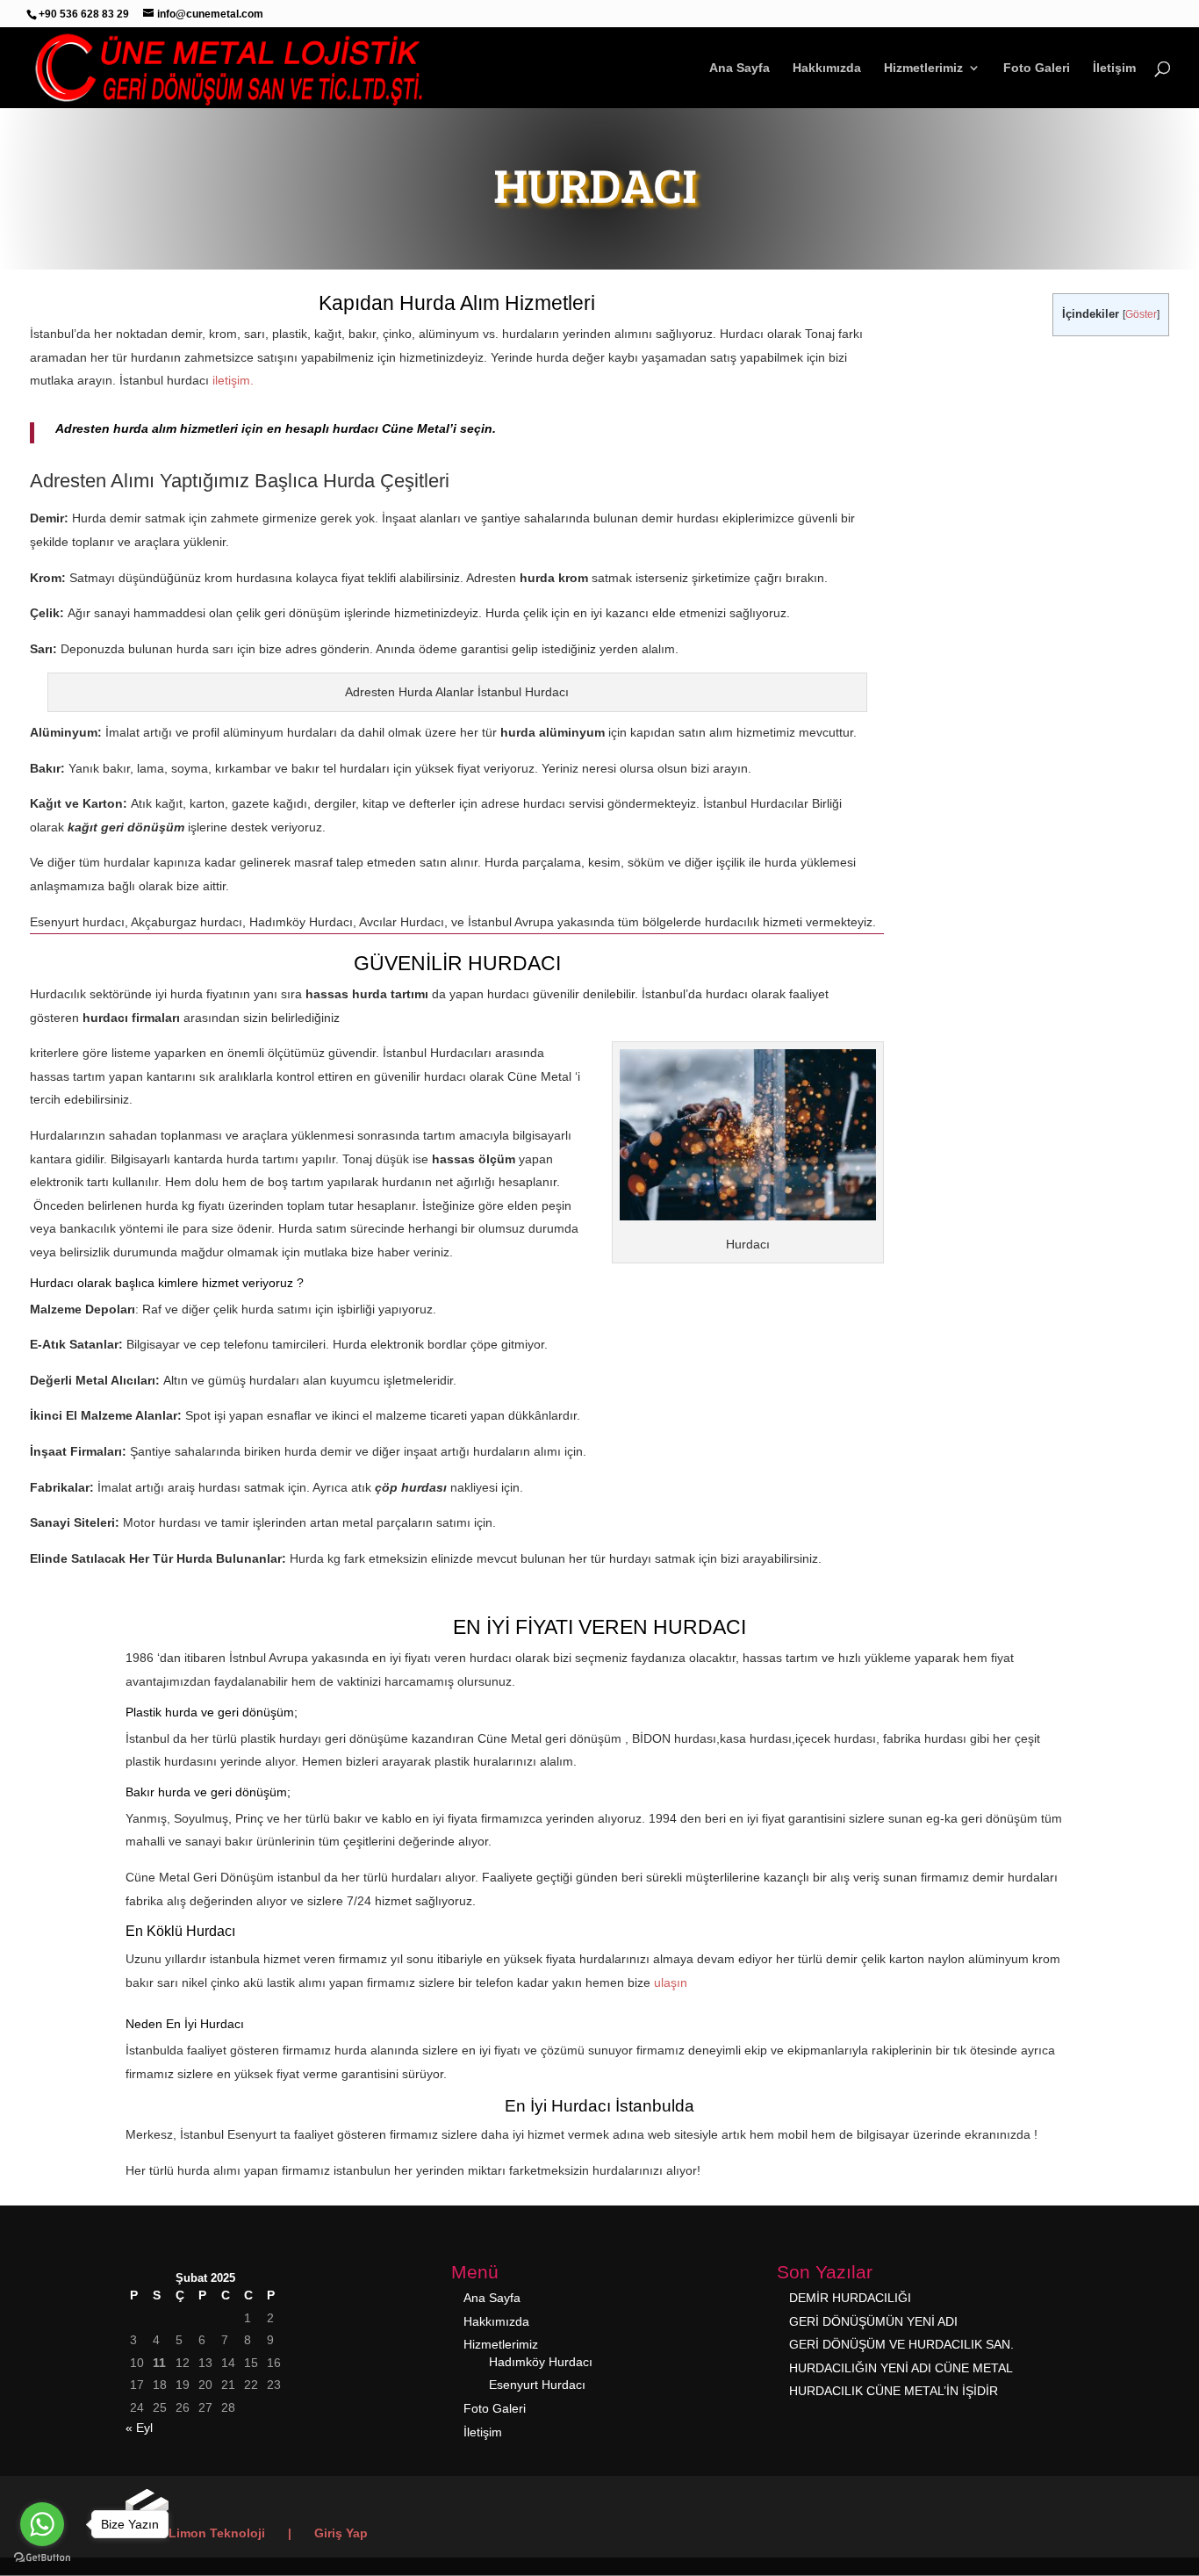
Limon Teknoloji (217, 2533)
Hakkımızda (827, 68)
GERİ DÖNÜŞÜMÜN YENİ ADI (873, 2321)
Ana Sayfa (740, 68)
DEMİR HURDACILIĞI (850, 2298)
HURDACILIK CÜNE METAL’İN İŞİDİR (894, 2391)
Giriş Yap (341, 2533)
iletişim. (233, 380)
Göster (1141, 314)
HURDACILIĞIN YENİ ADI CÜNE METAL (901, 2368)
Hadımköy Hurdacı (541, 2362)
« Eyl (139, 2428)
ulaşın (671, 1982)
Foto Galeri (1037, 68)
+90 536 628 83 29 (84, 14)
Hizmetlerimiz (923, 68)
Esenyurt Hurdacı (537, 2385)
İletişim (1114, 68)
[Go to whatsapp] (42, 2524)
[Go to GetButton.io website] (42, 2558)
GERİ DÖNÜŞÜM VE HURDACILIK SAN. (901, 2344)
